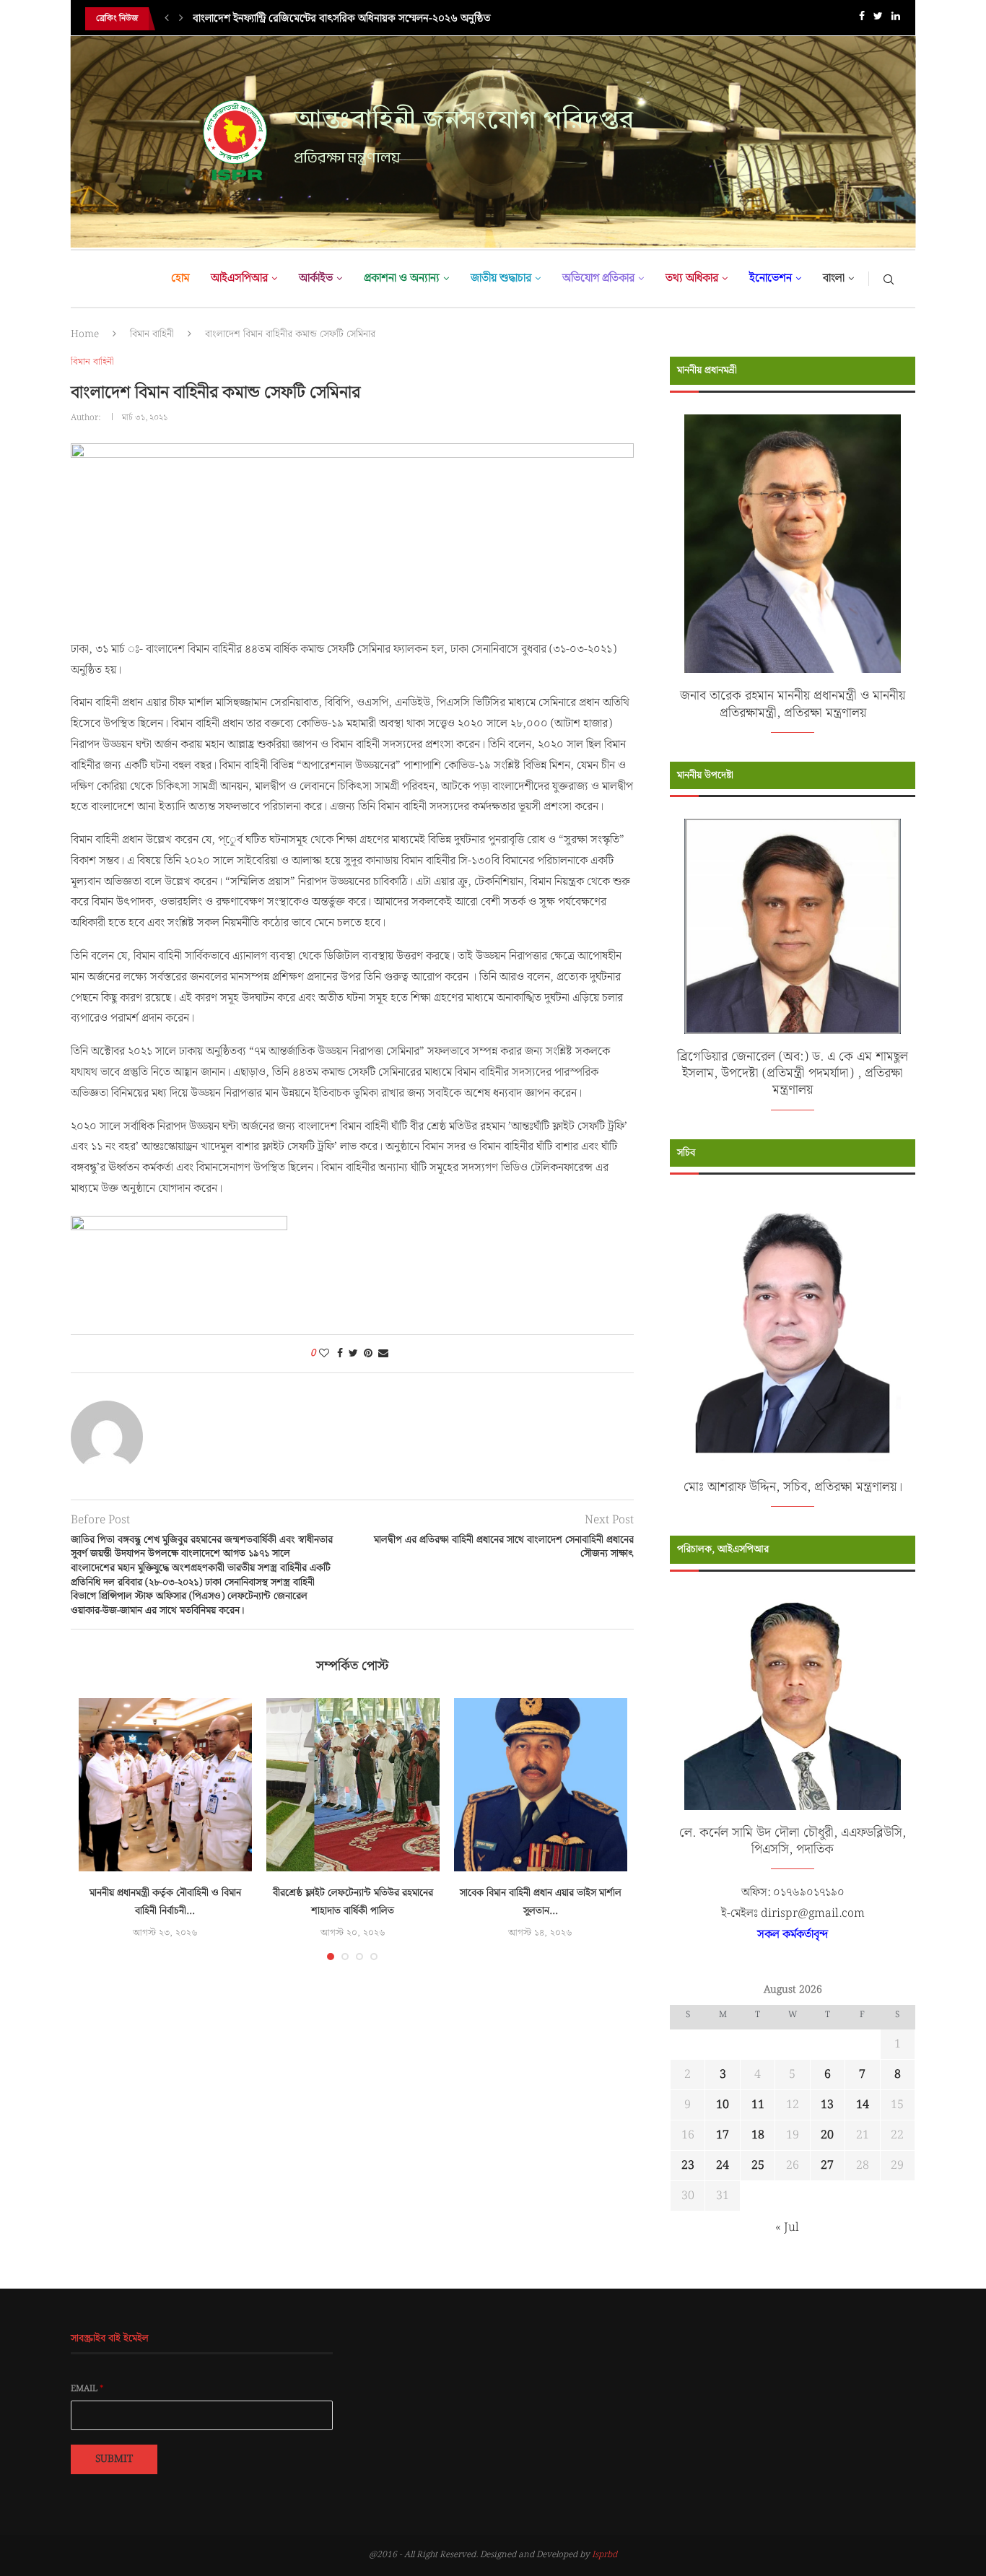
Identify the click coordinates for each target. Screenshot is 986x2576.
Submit (114, 2459)
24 (723, 2166)
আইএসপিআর (239, 278)
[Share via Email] (383, 1354)
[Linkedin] (896, 19)
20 (827, 2135)
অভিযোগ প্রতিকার (598, 278)
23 (688, 2166)
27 (827, 2166)
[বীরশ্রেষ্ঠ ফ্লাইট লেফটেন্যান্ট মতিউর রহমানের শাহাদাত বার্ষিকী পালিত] (353, 1785)
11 (758, 2105)
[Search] (889, 279)
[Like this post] (324, 1354)
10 (723, 2105)
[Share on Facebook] (340, 1354)
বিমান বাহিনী (152, 334)
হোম (180, 278)
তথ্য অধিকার (692, 278)
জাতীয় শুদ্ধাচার (501, 278)
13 (827, 2105)
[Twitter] (878, 19)
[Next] (181, 19)
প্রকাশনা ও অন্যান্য (402, 278)
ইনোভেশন (771, 278)
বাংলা (834, 278)
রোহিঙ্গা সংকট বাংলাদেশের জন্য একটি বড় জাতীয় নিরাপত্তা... (312, 27)
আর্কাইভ (316, 278)
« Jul (787, 2228)
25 (758, 2166)
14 (863, 2105)
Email (87, 2389)
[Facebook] (862, 19)
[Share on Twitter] (353, 1354)
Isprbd (605, 2555)
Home (85, 334)
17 (723, 2135)
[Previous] (167, 19)
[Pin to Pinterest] (368, 1354)
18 (758, 2135)
